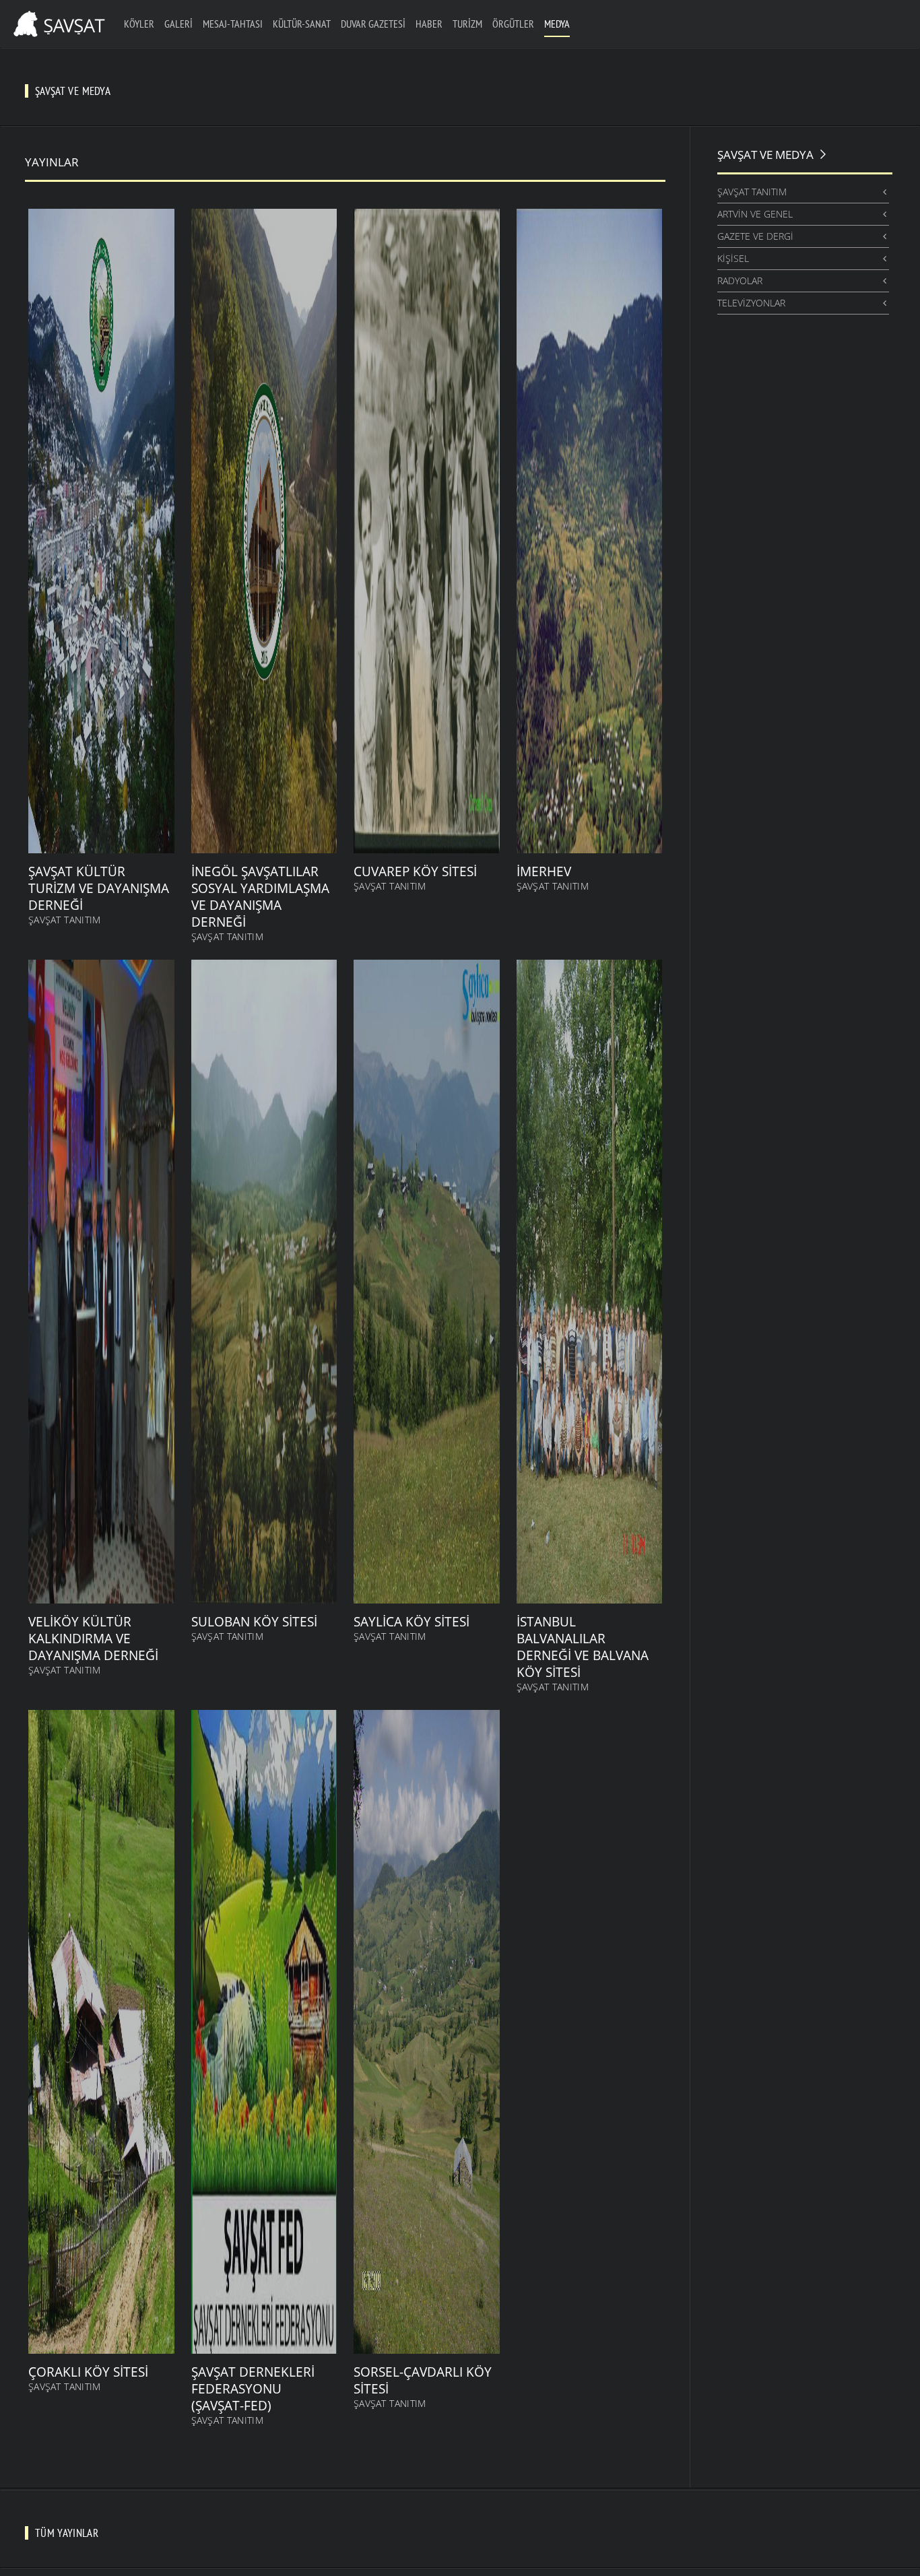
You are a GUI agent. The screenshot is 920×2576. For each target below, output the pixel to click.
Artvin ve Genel (755, 214)
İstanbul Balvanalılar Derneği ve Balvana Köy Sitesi (583, 1647)
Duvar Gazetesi (373, 24)
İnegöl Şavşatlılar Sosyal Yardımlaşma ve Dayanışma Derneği (260, 897)
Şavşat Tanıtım (65, 920)
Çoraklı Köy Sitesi (88, 2372)
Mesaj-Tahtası (233, 24)
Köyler (139, 24)
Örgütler (513, 24)
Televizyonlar (751, 303)
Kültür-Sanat (302, 24)
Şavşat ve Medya (765, 155)
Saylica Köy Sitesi (412, 1622)
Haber (429, 24)
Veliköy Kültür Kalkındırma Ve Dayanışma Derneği (93, 1639)
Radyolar (740, 280)
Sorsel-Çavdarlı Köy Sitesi (423, 2380)
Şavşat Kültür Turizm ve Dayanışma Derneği (99, 888)
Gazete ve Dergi (755, 236)
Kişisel (733, 258)
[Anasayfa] (57, 22)
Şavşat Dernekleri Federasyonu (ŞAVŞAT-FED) (253, 2389)
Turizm (467, 24)
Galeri (178, 24)
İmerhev (544, 871)
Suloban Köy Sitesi (254, 1622)
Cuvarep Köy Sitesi (415, 871)
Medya (557, 24)
